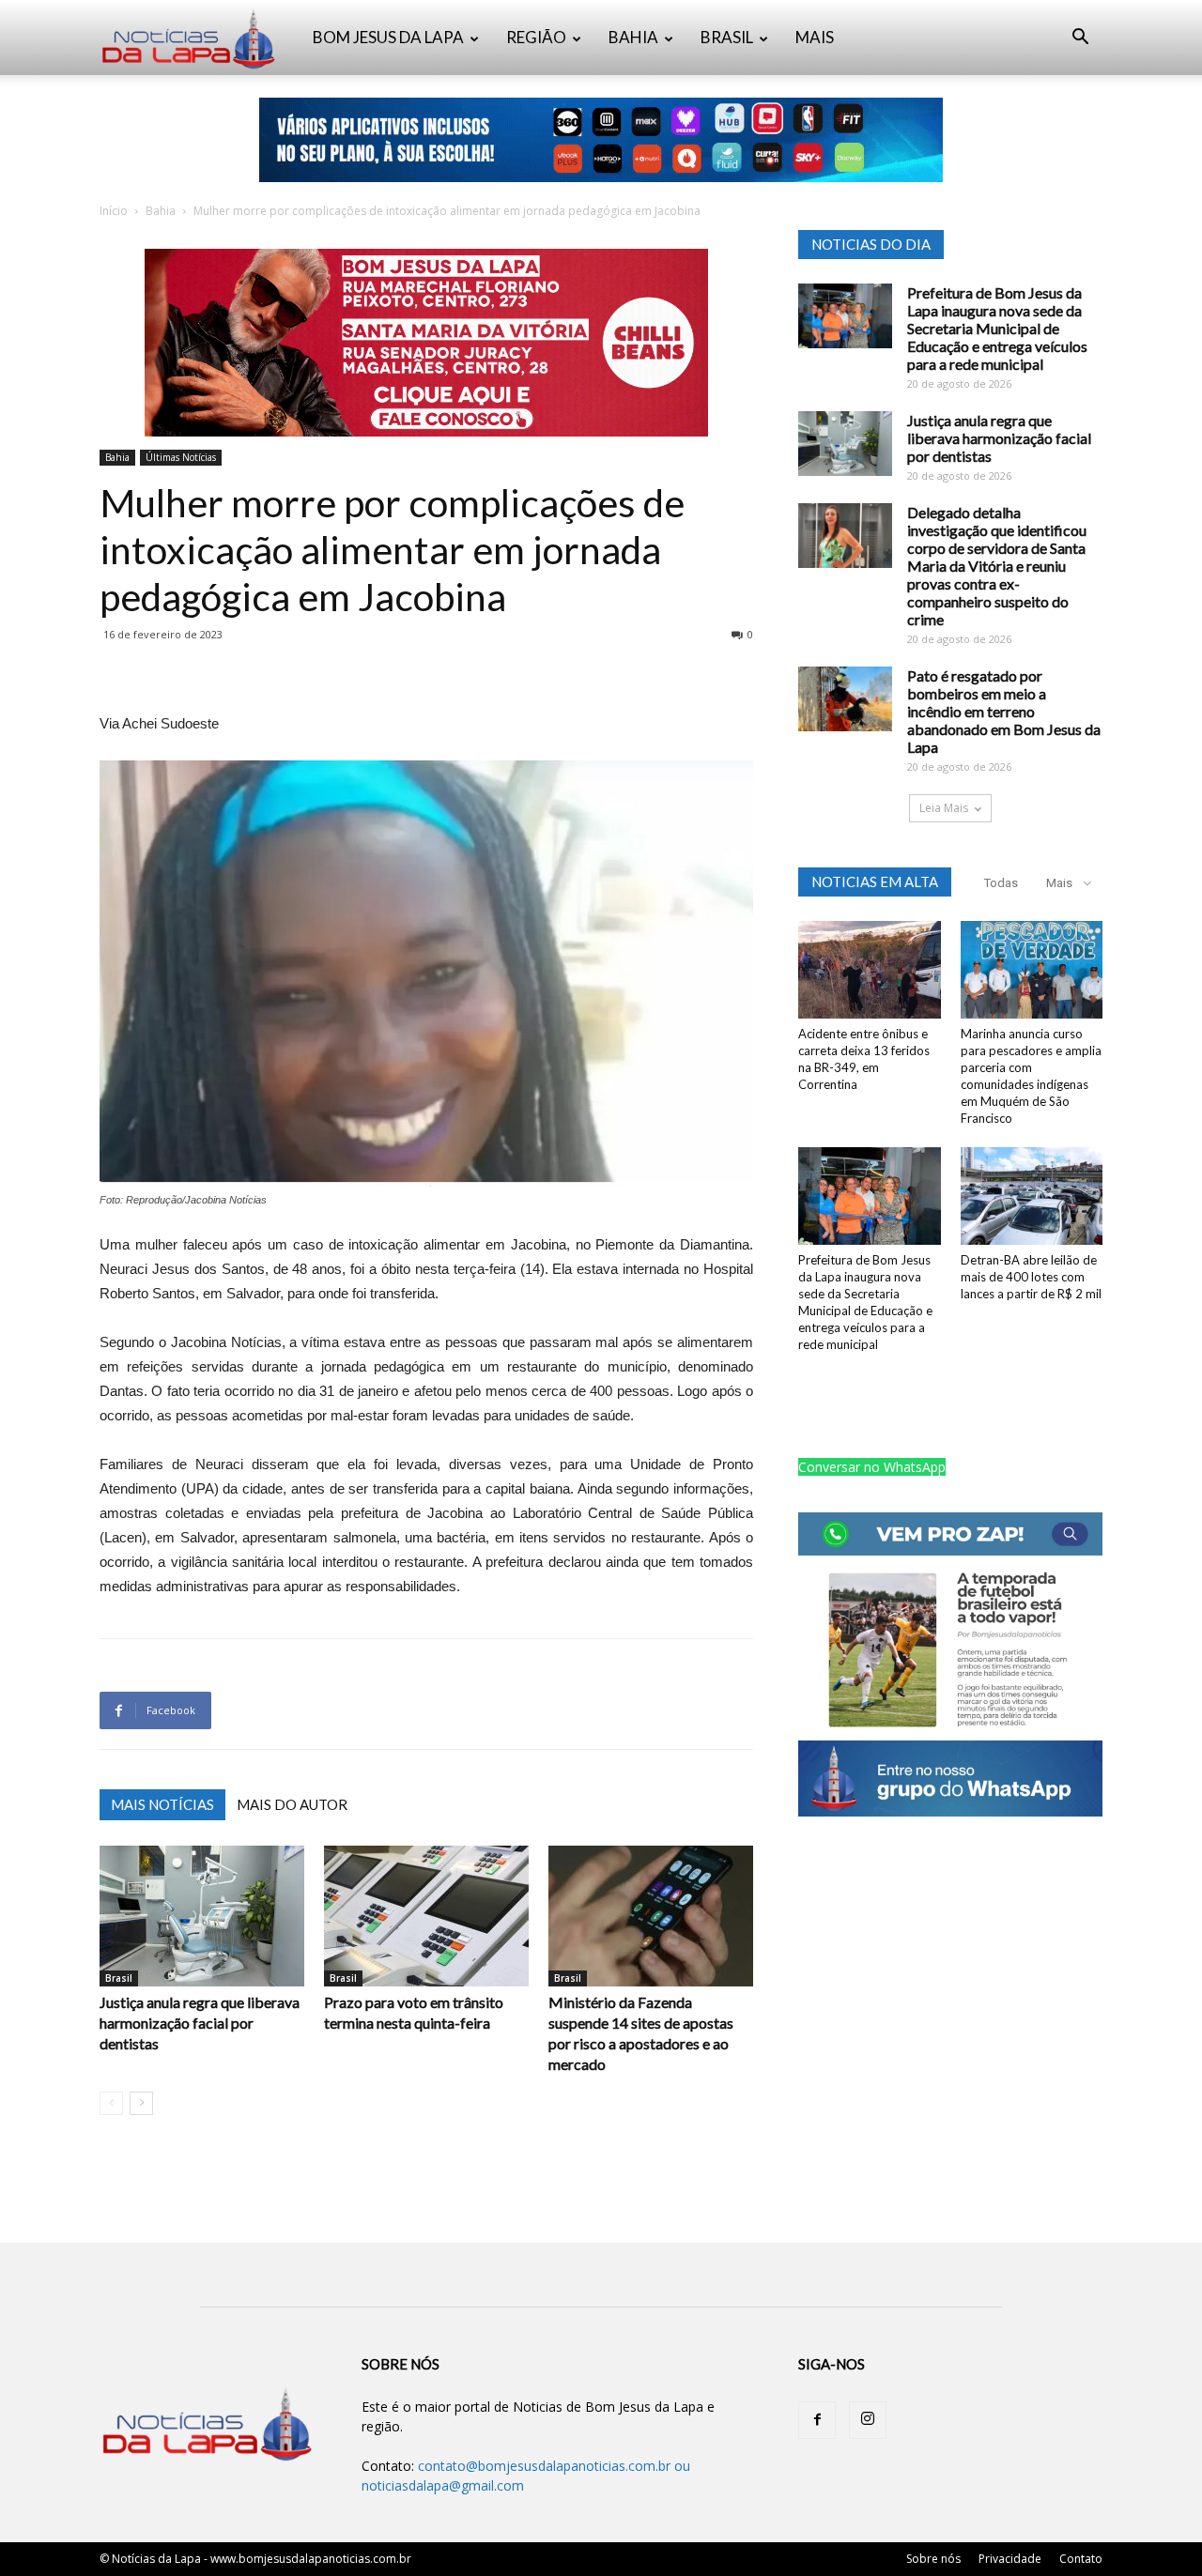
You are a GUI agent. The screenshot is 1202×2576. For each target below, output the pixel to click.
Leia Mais (944, 808)
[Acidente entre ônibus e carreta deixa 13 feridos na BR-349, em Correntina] (870, 970)
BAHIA (633, 37)
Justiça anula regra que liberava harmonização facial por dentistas (200, 2023)
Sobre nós (933, 2559)
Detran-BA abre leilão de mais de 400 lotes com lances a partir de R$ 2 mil (1031, 1277)
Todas (1001, 883)
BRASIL (727, 37)
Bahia (161, 211)
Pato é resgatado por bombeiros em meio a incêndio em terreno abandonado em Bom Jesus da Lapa (1004, 711)
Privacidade (1010, 2559)
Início (114, 211)
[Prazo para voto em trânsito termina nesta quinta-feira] (426, 1916)
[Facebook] (817, 2420)
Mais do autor (292, 1804)
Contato (1081, 2559)
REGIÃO (536, 37)
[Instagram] (868, 2420)
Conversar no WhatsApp (872, 1467)
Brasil (119, 1978)
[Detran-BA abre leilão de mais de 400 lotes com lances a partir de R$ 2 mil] (1032, 1196)
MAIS (815, 37)
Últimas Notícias (181, 457)
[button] (1080, 39)
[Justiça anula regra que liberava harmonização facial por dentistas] (202, 1916)
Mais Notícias (162, 1804)
